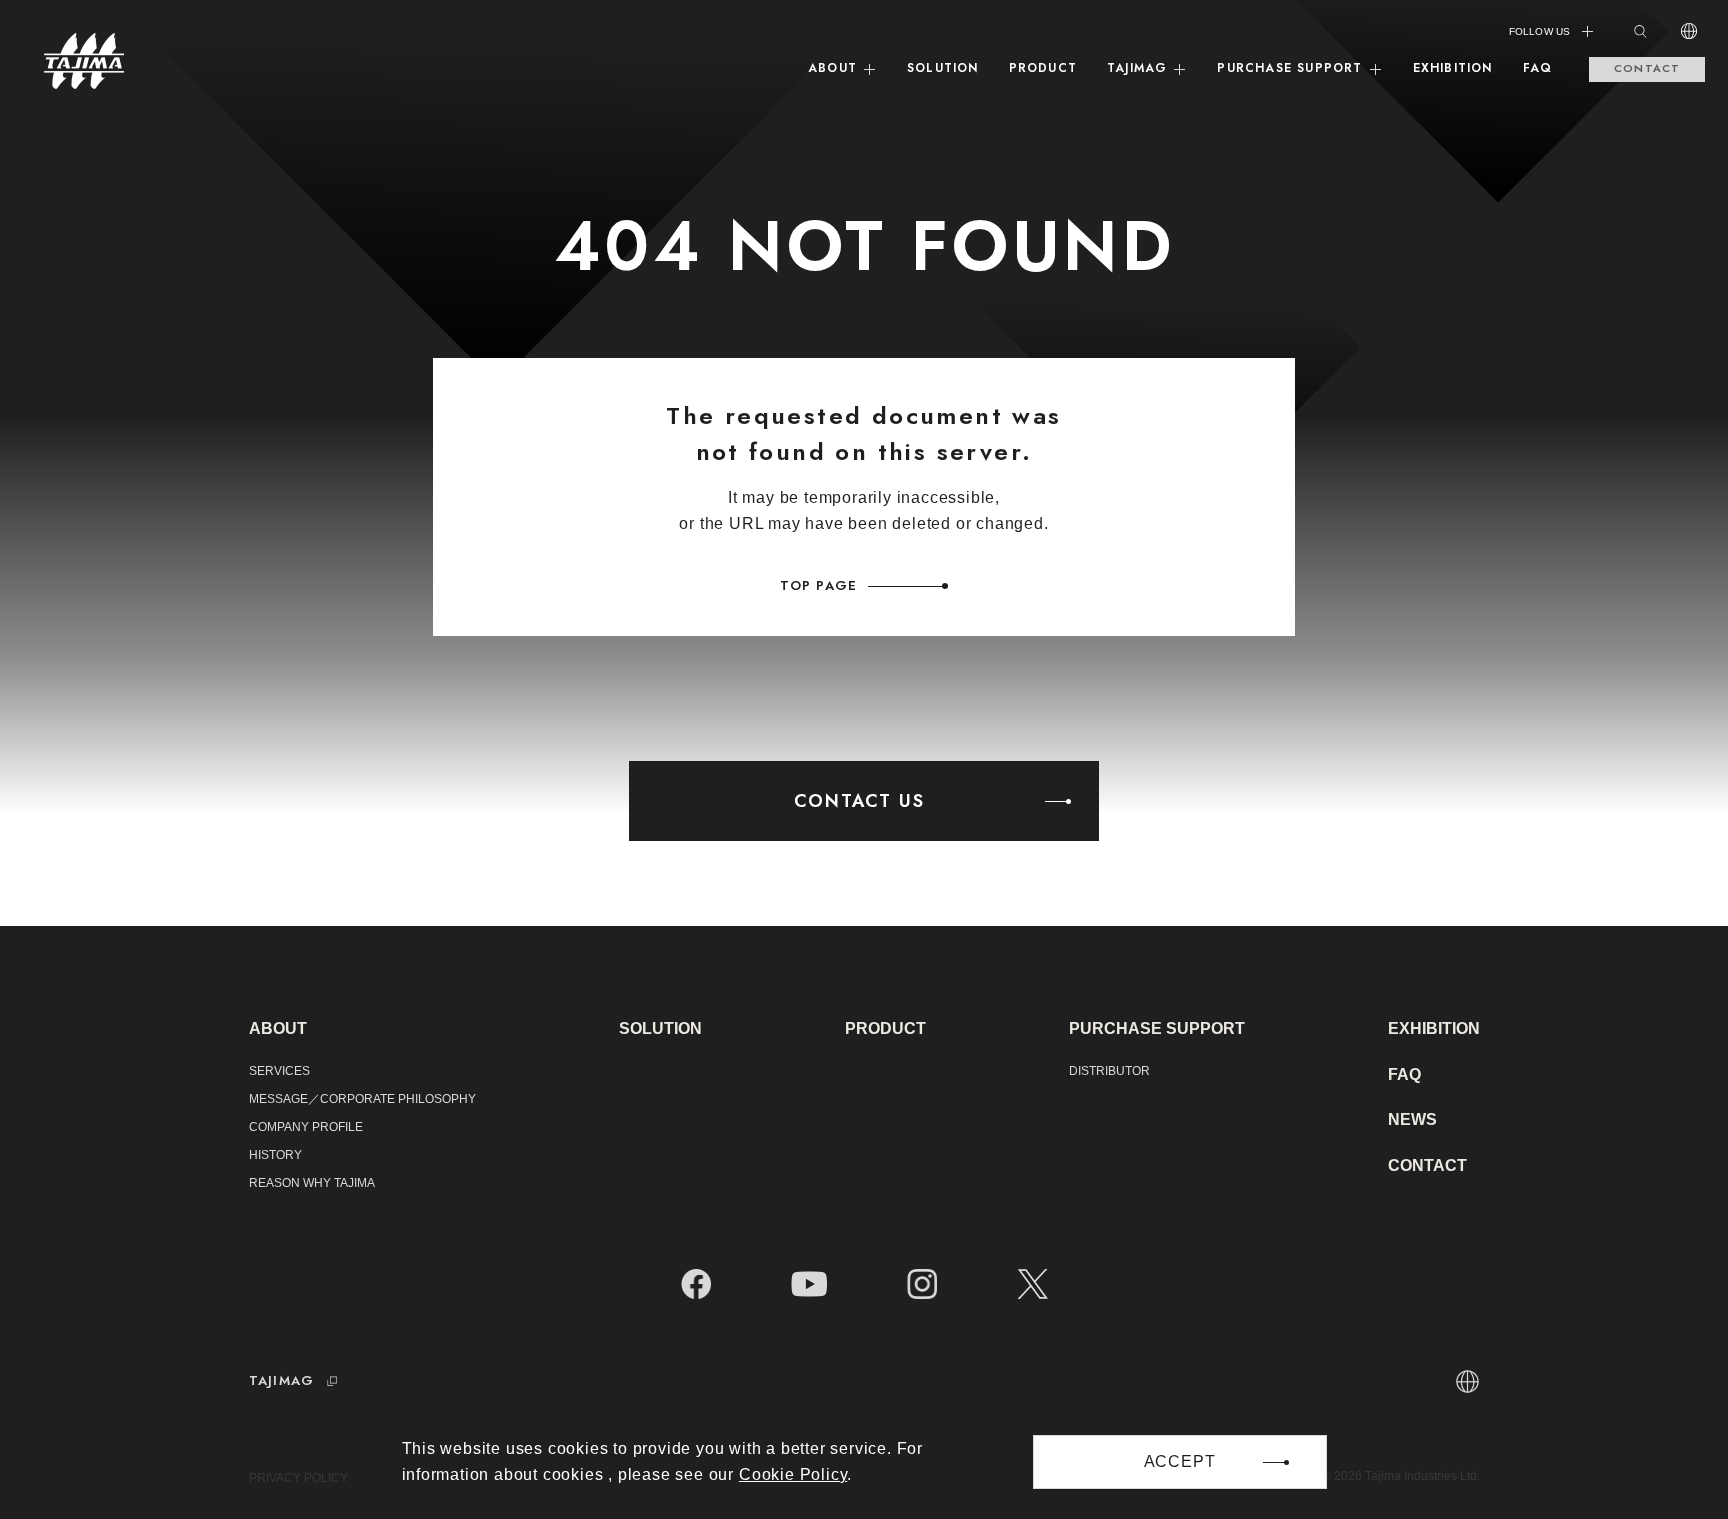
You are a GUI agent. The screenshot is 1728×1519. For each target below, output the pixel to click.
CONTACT (1647, 68)
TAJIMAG (1137, 68)
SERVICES (279, 1071)
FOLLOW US (1539, 31)
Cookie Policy (793, 1474)
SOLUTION (943, 68)
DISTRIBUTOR (1109, 1071)
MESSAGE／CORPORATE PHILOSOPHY (362, 1099)
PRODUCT (1043, 68)
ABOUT (832, 68)
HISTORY (275, 1155)
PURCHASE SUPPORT (1289, 68)
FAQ (1538, 68)
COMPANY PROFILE (306, 1127)
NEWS (1412, 1119)
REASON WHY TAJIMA (312, 1183)
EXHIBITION (1453, 68)
